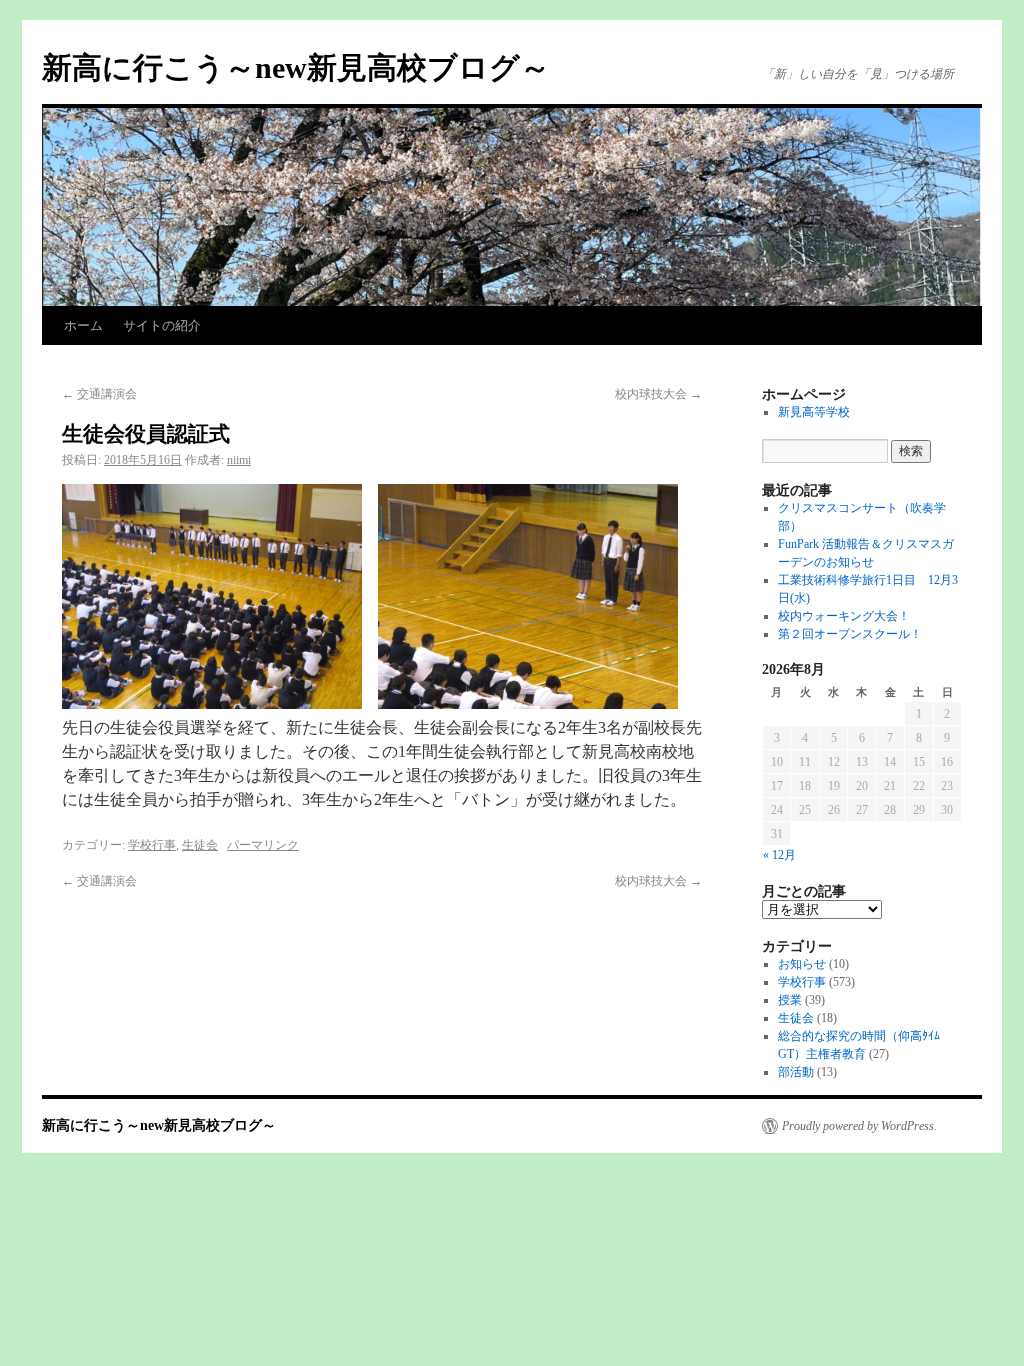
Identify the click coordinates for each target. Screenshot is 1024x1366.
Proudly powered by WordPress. (859, 1126)
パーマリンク (263, 845)
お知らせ (802, 964)
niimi (239, 460)
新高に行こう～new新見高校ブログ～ (296, 67)
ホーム (83, 325)
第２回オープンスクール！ (850, 634)
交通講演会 (99, 394)
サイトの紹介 (162, 325)
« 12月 (779, 855)
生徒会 (200, 845)
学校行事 (152, 845)
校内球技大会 (658, 394)
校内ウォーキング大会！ (844, 616)
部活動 (796, 1072)
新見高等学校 (814, 412)
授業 (790, 1000)
